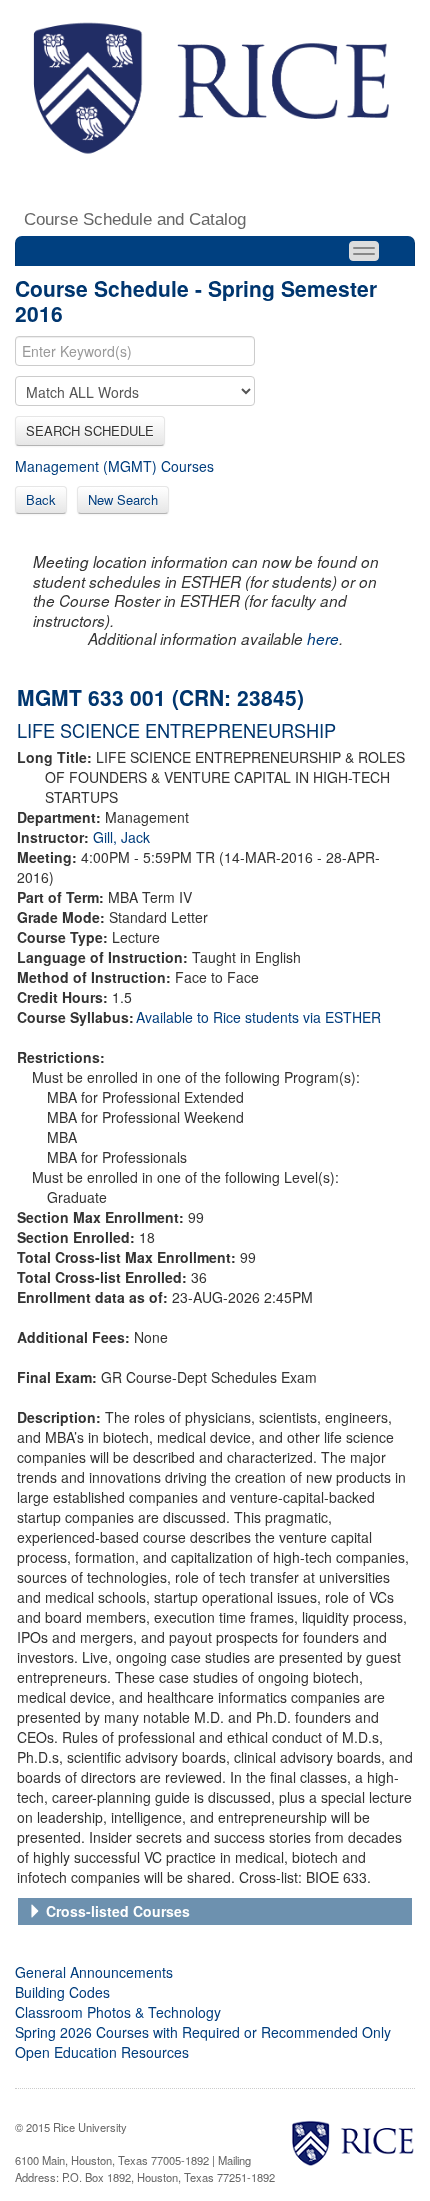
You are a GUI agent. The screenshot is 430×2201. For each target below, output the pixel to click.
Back (41, 499)
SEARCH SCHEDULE (90, 430)
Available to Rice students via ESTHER (258, 1017)
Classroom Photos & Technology (118, 2012)
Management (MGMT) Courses (114, 466)
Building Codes (62, 1992)
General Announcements (94, 1972)
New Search (123, 499)
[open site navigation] (364, 251)
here (323, 638)
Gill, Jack (121, 837)
